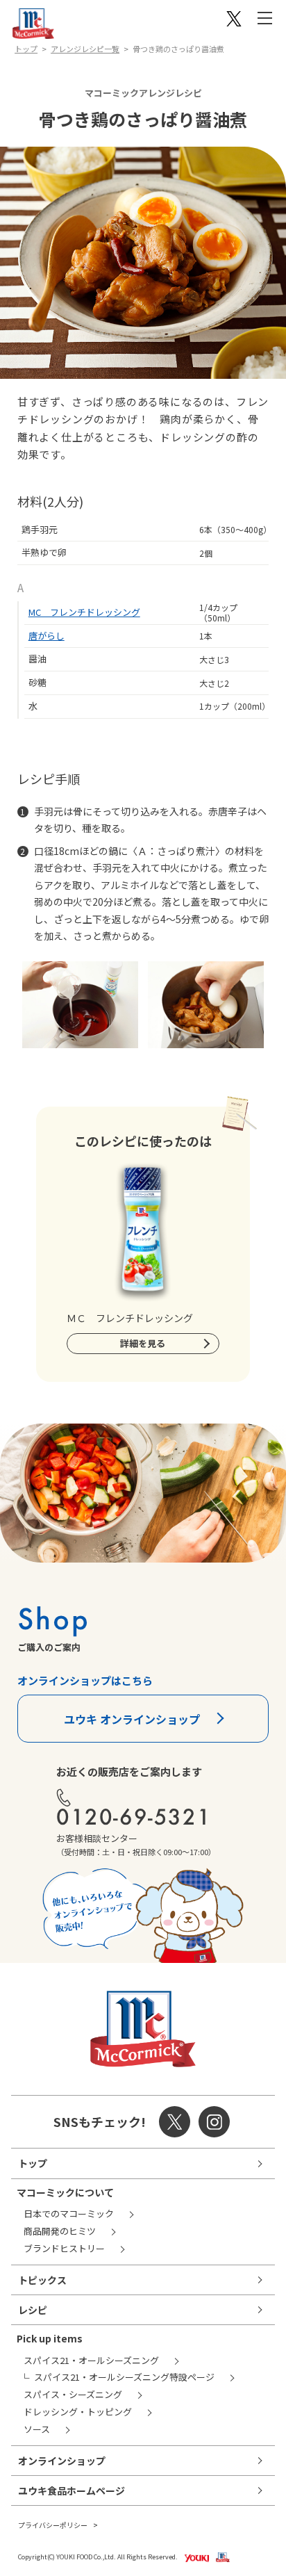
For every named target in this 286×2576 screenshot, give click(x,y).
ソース (37, 2429)
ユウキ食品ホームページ (71, 2491)
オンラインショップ (62, 2461)
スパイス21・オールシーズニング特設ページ (124, 2377)
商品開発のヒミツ (60, 2231)
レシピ (33, 2310)
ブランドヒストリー (64, 2248)
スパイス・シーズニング (73, 2394)
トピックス (42, 2280)
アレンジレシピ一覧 (85, 49)
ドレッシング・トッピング (78, 2412)
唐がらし (47, 636)
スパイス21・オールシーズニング (91, 2360)
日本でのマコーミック (69, 2214)
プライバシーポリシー (53, 2525)
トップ (26, 49)
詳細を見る (143, 1343)
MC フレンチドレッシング (84, 612)
